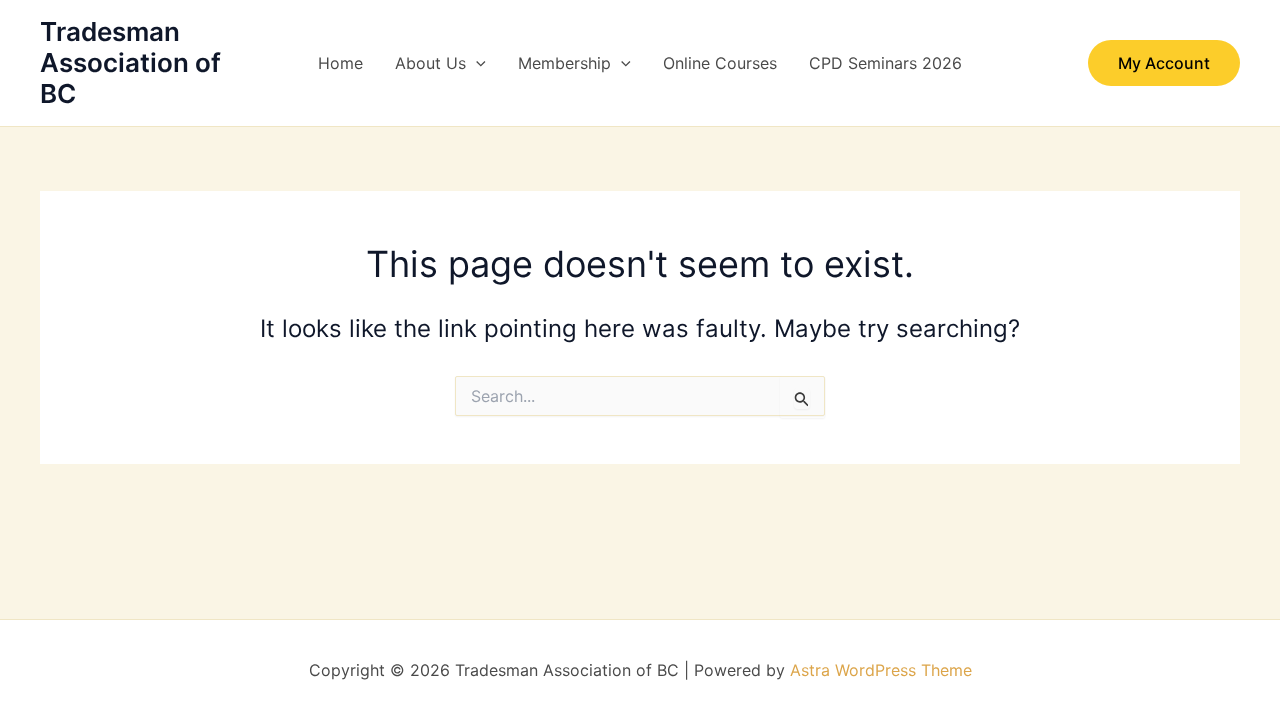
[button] (476, 63)
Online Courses (720, 63)
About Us (430, 63)
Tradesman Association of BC (130, 62)
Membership (564, 63)
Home (340, 63)
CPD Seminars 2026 (885, 63)
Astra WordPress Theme (881, 670)
